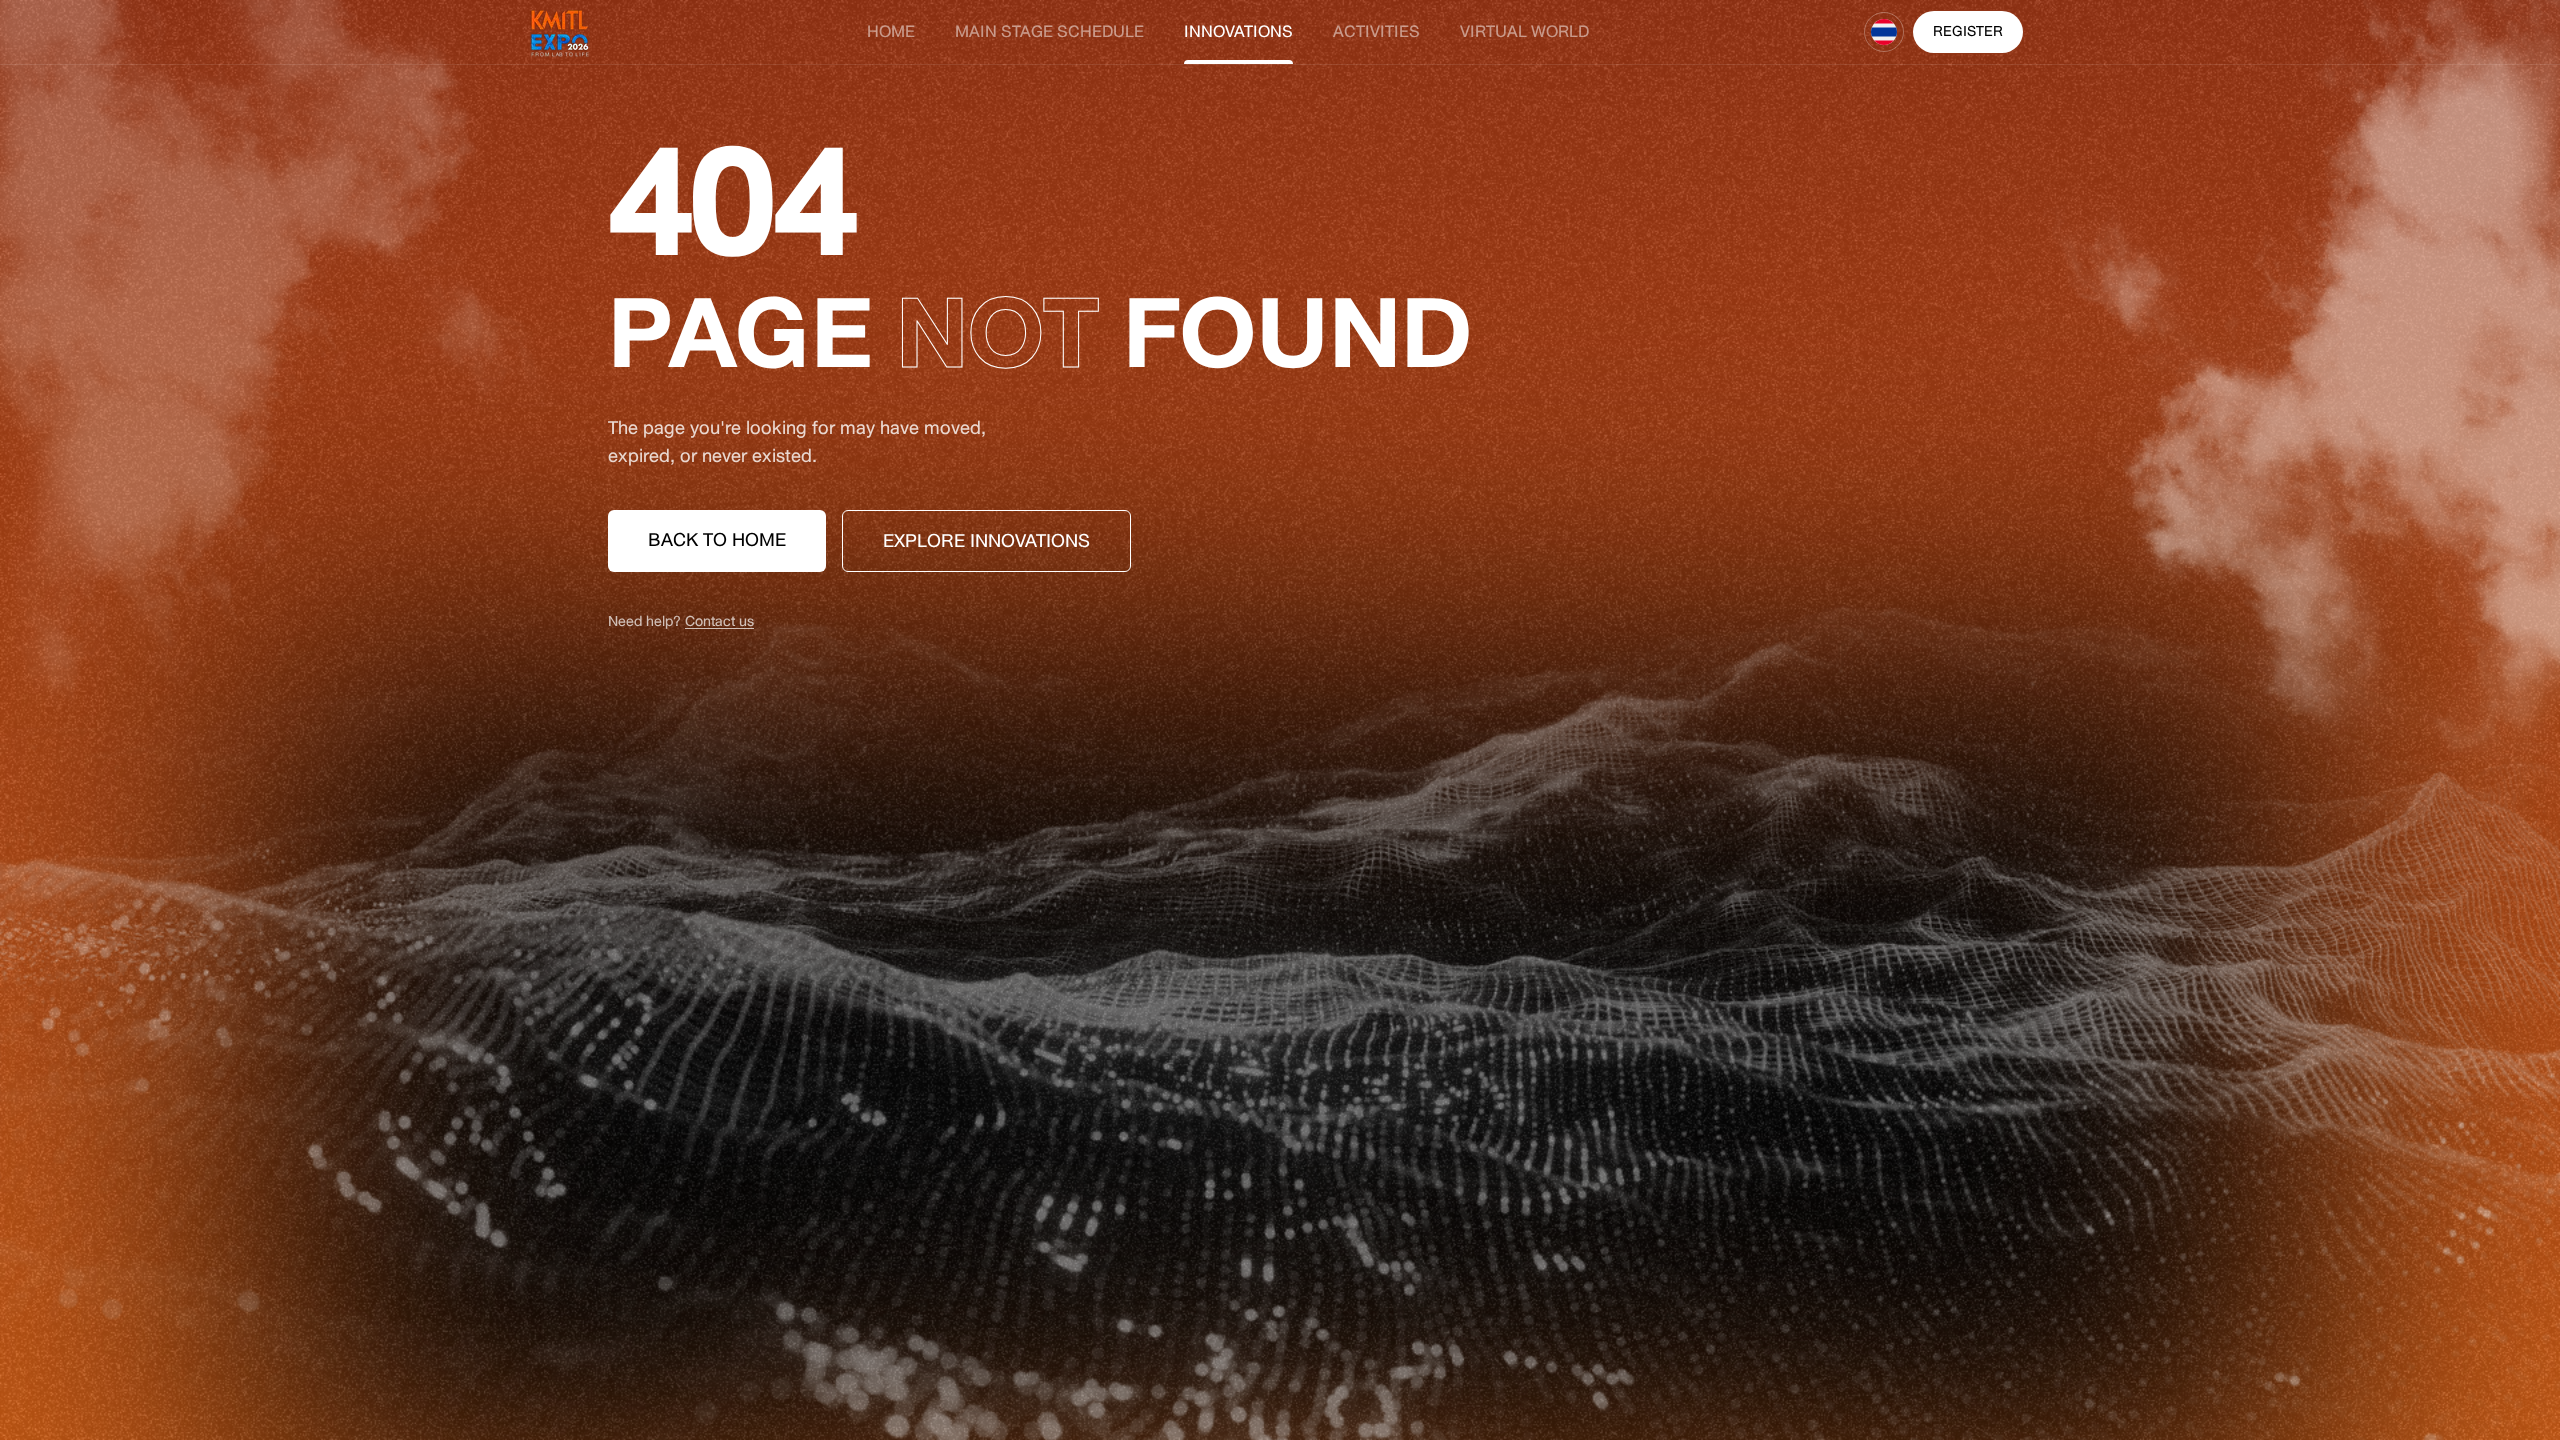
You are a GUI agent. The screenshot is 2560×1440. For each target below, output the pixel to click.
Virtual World (1524, 32)
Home (891, 32)
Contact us (719, 621)
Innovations (1238, 32)
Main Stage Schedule (1049, 32)
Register (1968, 31)
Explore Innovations (986, 541)
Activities (1376, 32)
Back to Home (717, 540)
